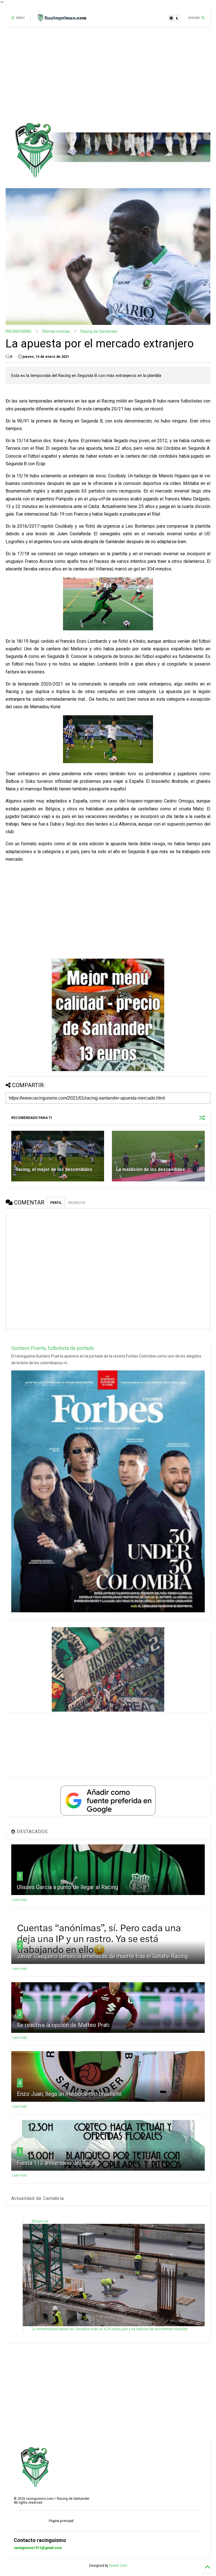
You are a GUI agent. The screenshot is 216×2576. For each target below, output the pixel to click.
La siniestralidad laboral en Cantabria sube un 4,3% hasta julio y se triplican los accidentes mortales (110, 2329)
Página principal (61, 2521)
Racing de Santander (99, 331)
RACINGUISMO (19, 331)
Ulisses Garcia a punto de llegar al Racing (67, 1887)
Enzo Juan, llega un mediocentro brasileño (69, 2094)
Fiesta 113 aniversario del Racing (58, 2163)
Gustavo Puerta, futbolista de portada (52, 1348)
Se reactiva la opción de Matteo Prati (63, 2025)
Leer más (20, 1900)
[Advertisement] (106, 74)
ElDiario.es (40, 2221)
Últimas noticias (56, 331)
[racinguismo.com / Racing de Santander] (61, 20)
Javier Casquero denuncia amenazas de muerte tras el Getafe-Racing (102, 1956)
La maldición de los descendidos (151, 1169)
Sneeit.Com (118, 2566)
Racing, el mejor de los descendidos (54, 1169)
